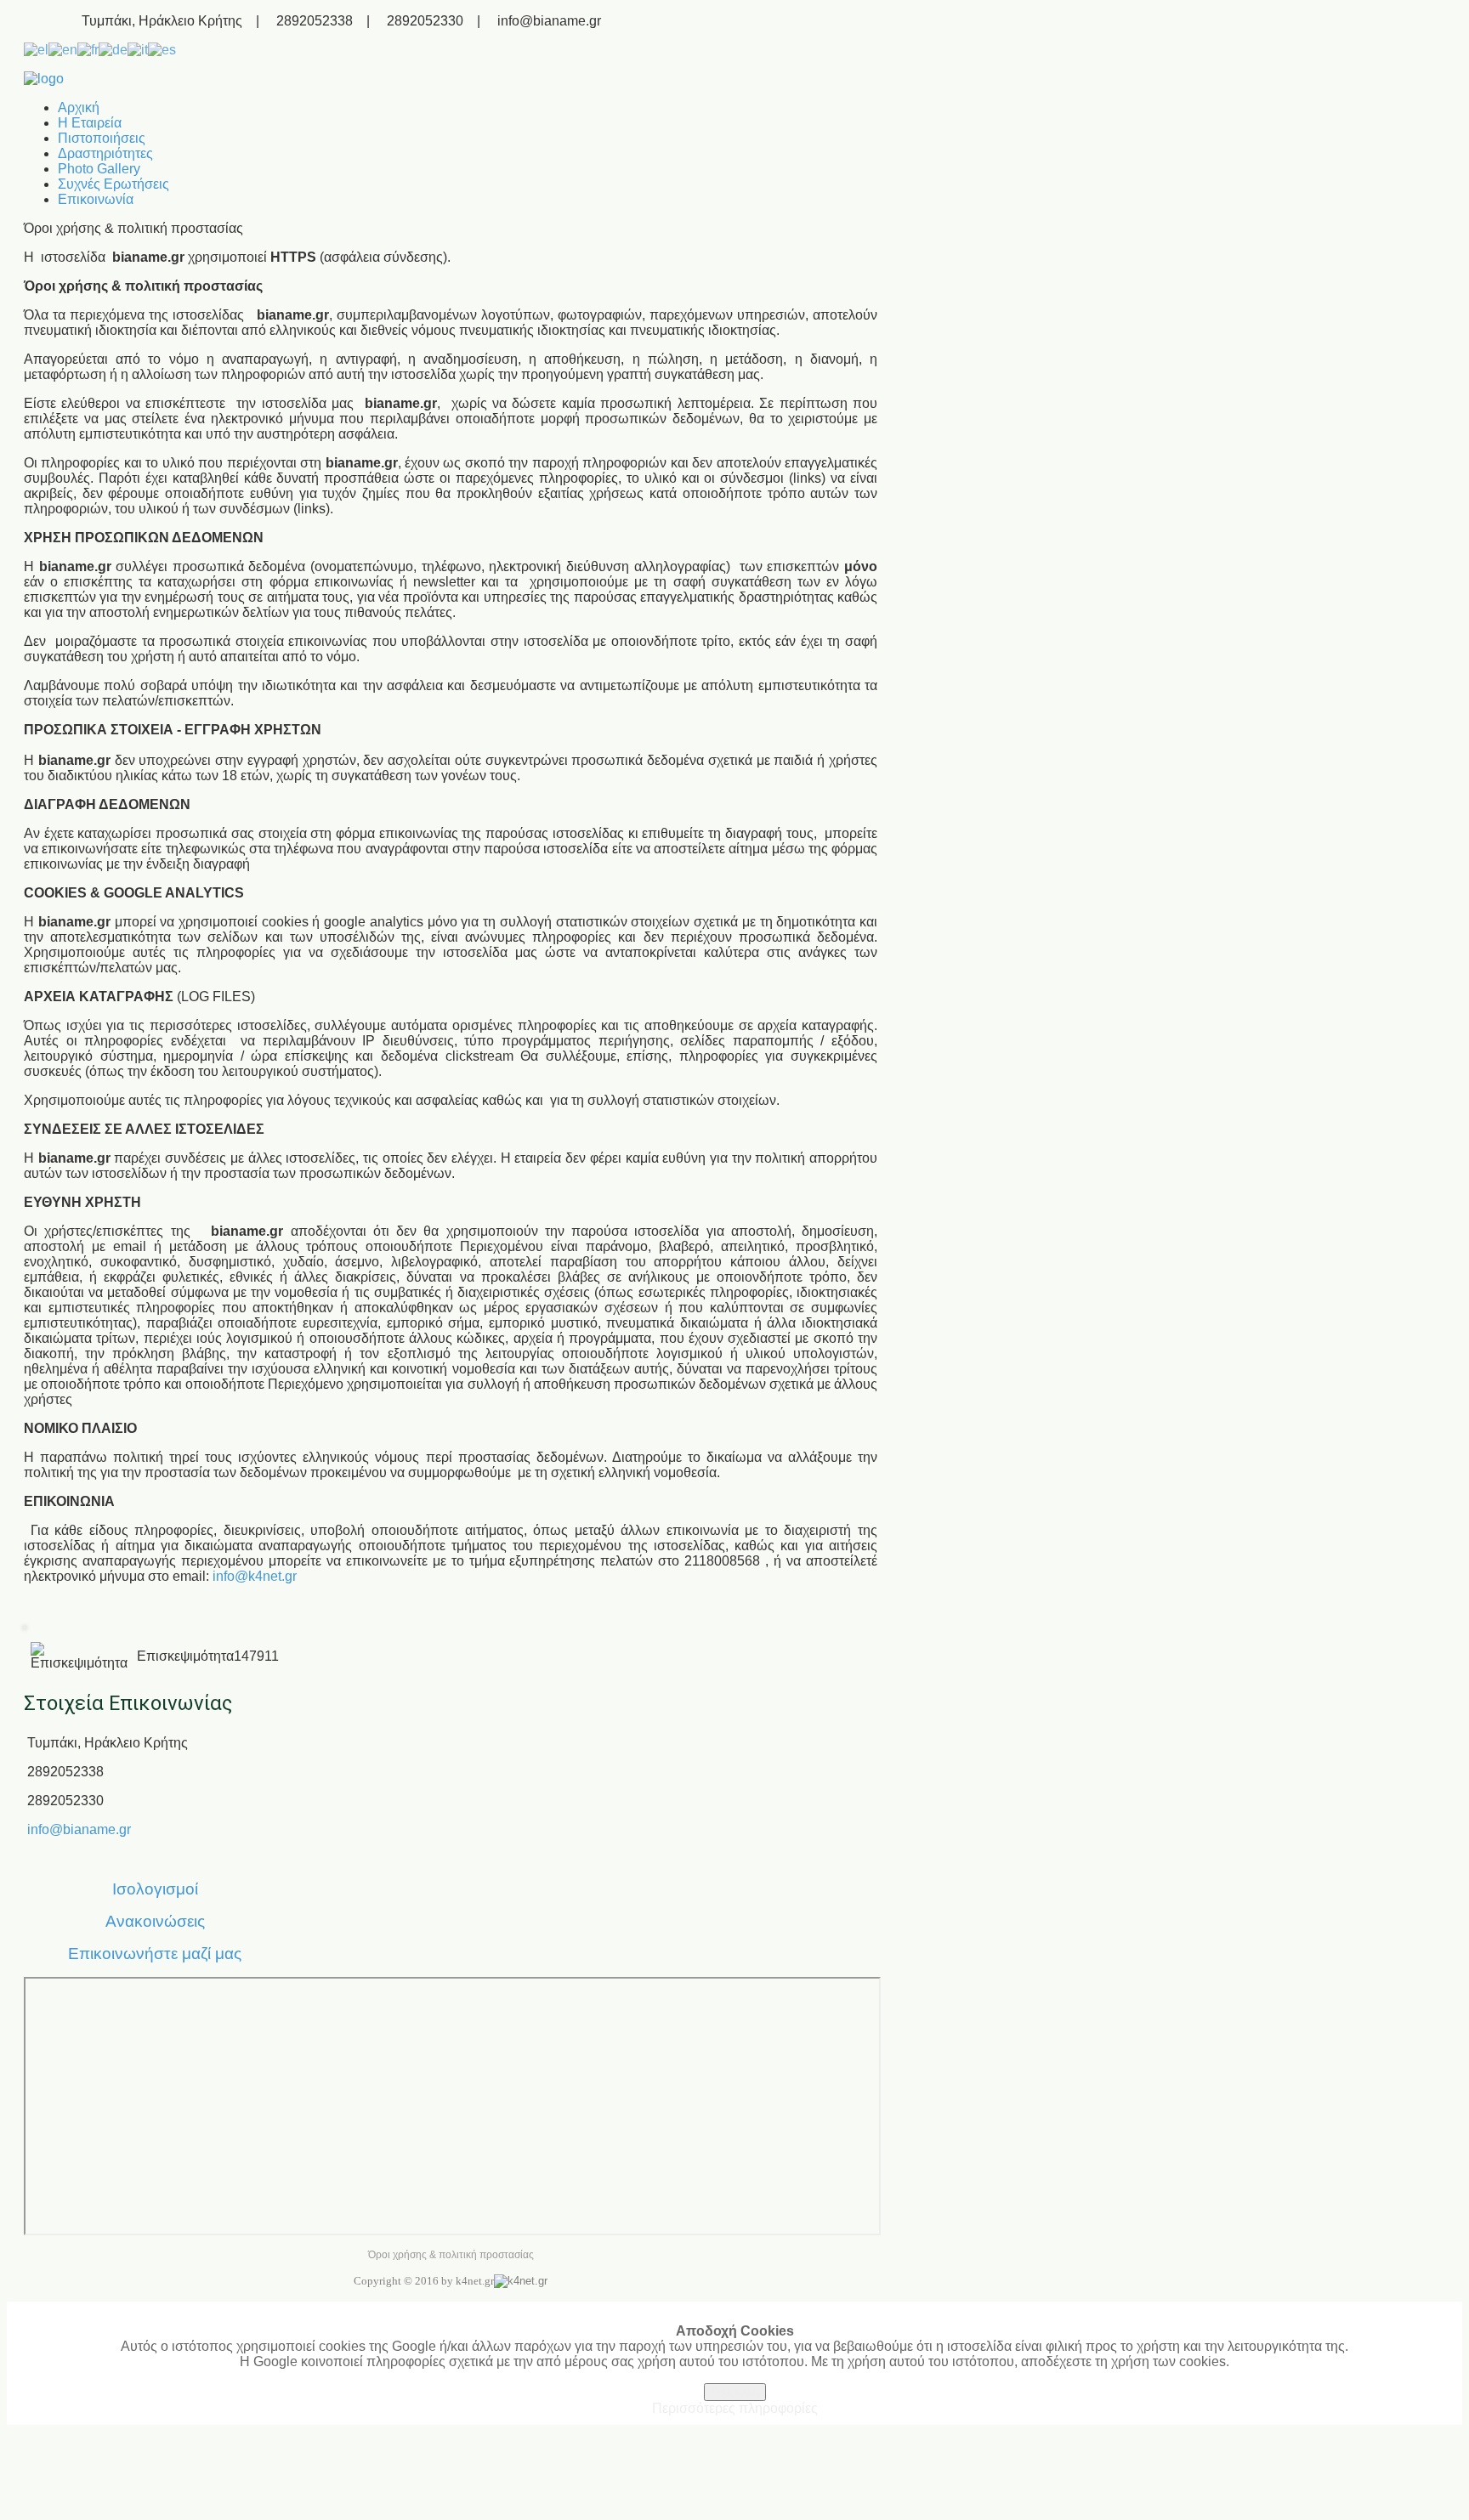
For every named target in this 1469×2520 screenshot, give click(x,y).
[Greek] (36, 49)
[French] (88, 49)
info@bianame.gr (79, 1829)
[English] (63, 49)
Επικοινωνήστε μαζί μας (155, 1954)
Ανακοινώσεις (155, 1921)
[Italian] (138, 49)
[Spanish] (162, 49)
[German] (113, 49)
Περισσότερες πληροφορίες (735, 2408)
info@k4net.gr (255, 1576)
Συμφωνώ (735, 2392)
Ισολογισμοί (155, 1889)
